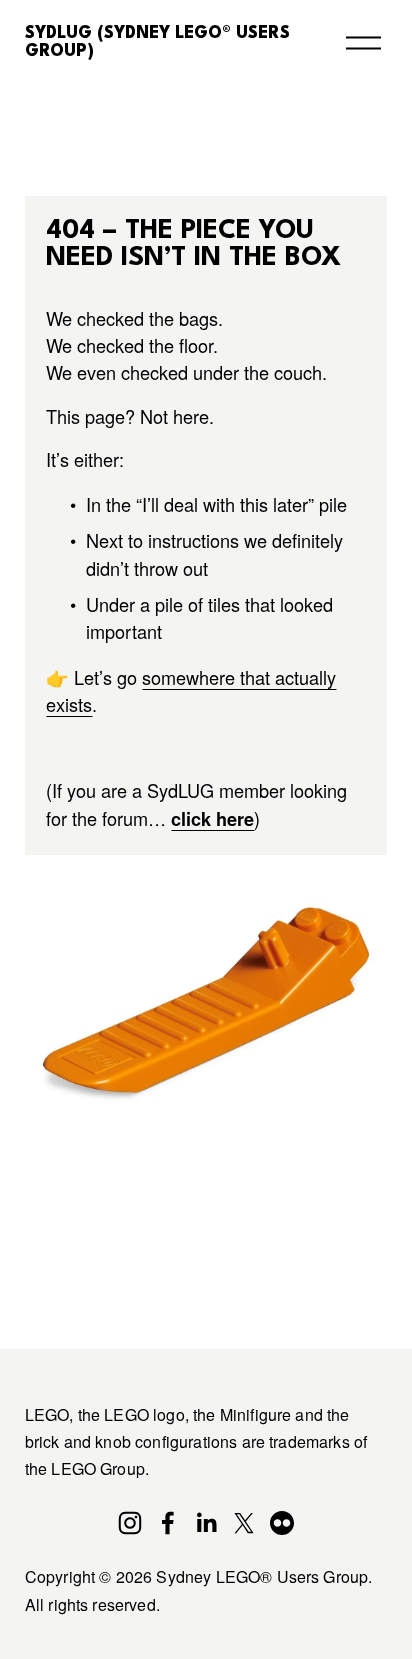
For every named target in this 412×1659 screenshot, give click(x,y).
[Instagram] (130, 1523)
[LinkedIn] (206, 1523)
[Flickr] (282, 1523)
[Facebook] (168, 1523)
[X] (244, 1523)
